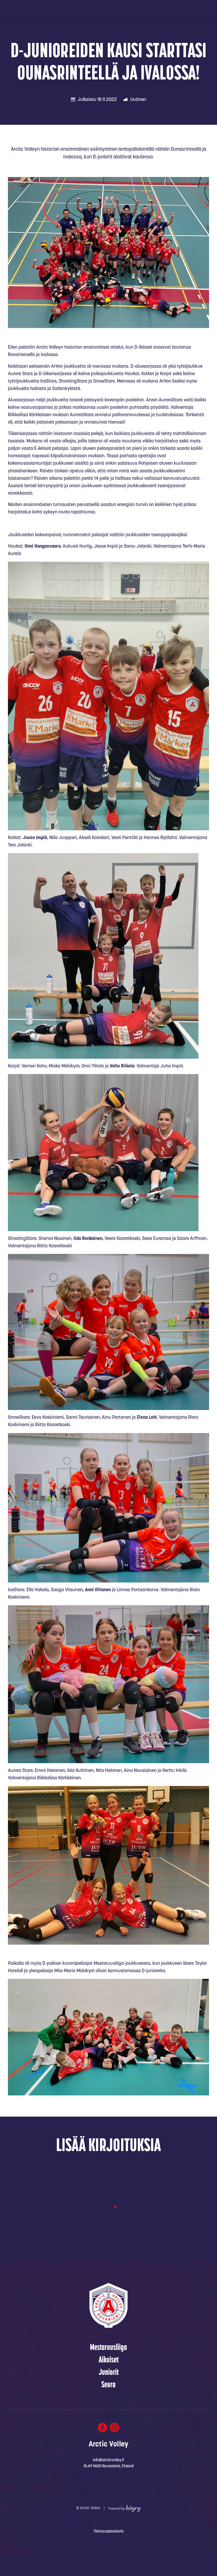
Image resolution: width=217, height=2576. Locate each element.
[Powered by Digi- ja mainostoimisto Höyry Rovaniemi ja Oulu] (125, 2507)
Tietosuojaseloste (108, 2532)
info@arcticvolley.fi (108, 2460)
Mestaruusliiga (108, 2348)
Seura (108, 2385)
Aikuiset (109, 2360)
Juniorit (109, 2373)
